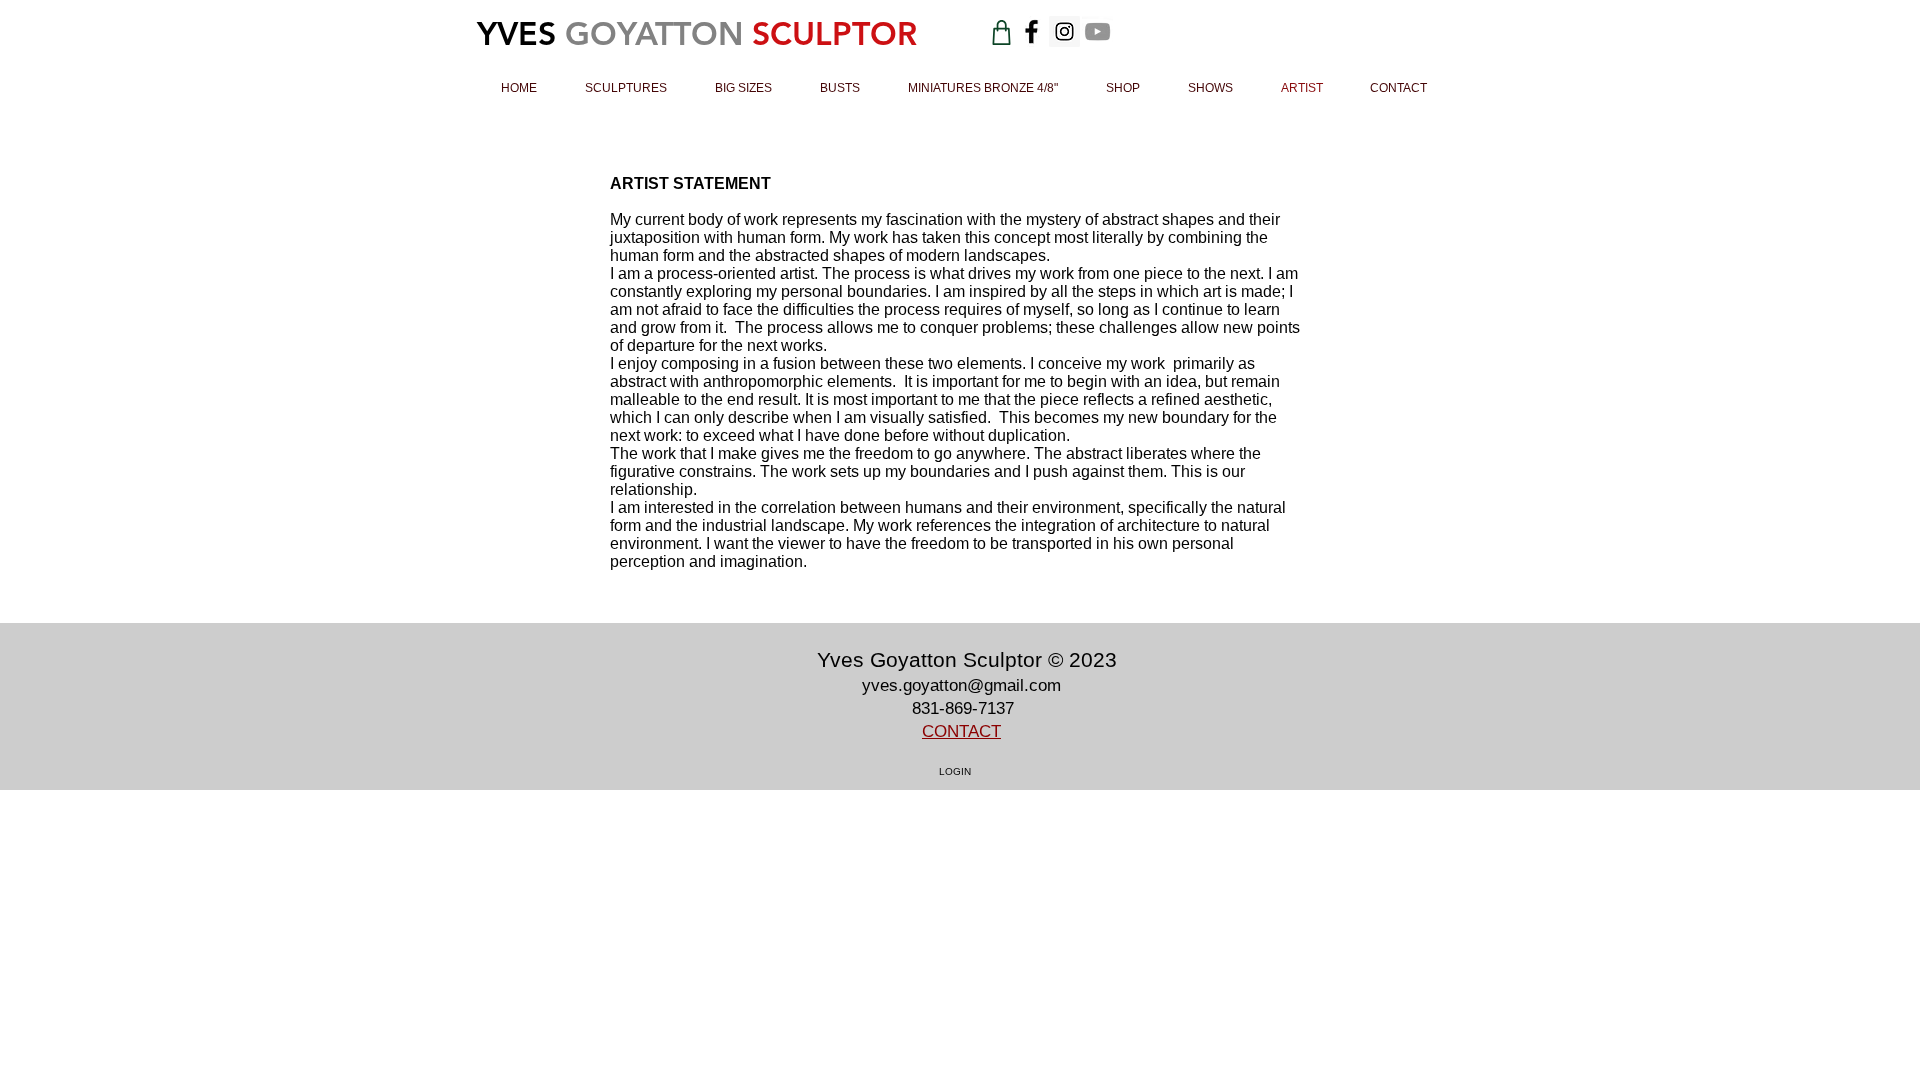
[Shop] (1001, 32)
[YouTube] (1097, 31)
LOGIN (955, 771)
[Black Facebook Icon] (1031, 31)
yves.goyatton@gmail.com (961, 685)
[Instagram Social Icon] (1064, 31)
